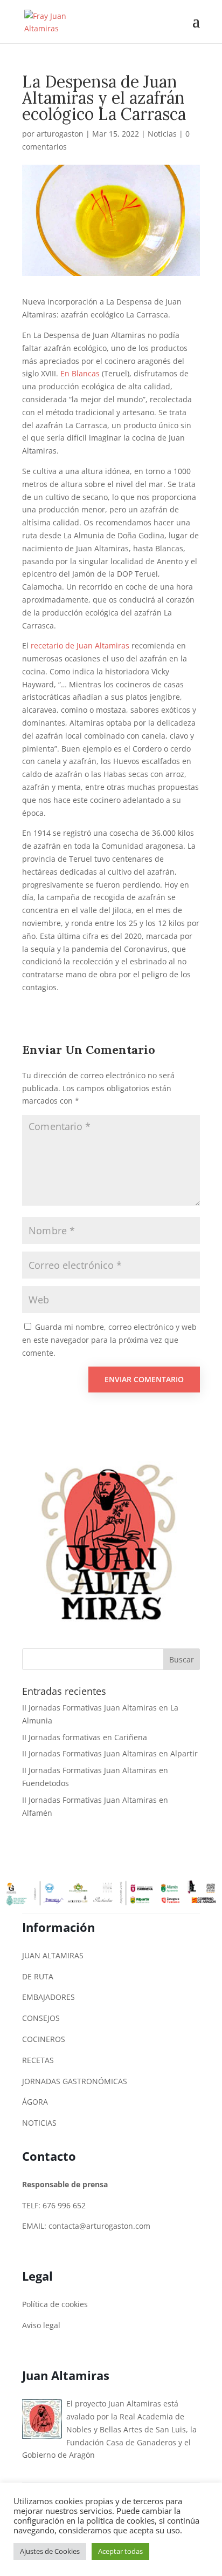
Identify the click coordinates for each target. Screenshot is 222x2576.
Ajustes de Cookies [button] (50, 2551)
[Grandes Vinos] (108, 1625)
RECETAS (38, 2060)
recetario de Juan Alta (70, 645)
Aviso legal (41, 2325)
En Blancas (81, 373)
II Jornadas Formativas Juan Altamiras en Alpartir (110, 1753)
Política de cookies (55, 2304)
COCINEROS (44, 2039)
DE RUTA (38, 1976)
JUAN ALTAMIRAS (53, 1955)
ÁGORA (35, 2102)
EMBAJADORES (48, 1997)
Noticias (162, 134)
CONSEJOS (41, 2018)
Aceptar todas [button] (120, 2551)
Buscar (182, 1659)
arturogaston (60, 134)
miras (119, 645)
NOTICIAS (39, 2123)
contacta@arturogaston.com (99, 2226)
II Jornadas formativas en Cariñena (85, 1737)
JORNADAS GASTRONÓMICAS (75, 2081)
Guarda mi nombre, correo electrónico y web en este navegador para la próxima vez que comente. (109, 1340)
